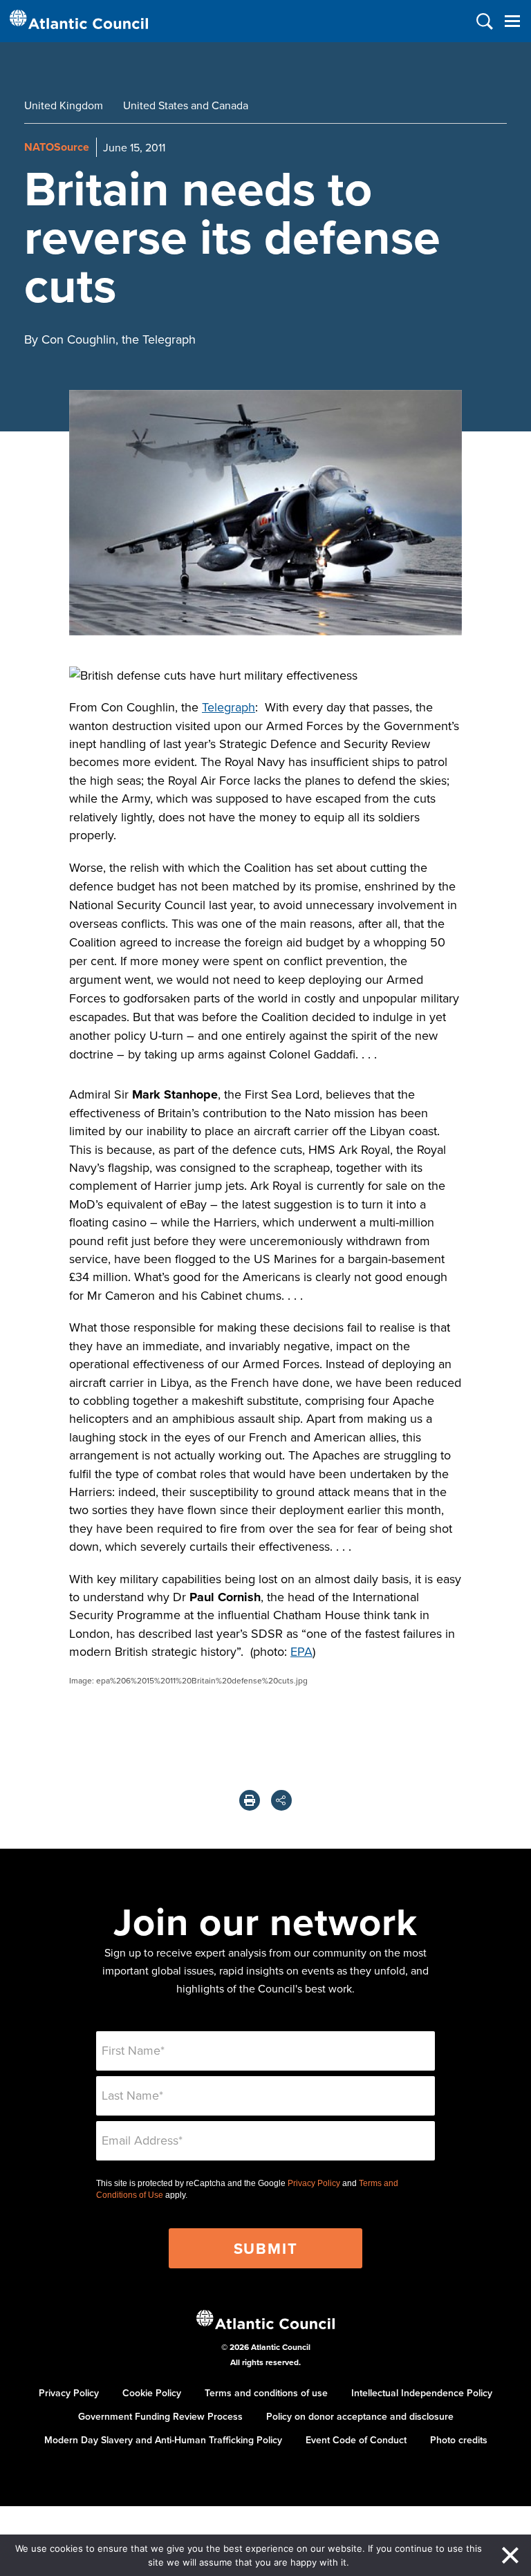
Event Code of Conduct (356, 2440)
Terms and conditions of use (266, 2393)
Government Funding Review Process (160, 2416)
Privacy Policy (314, 2183)
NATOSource (57, 147)
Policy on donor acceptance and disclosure (360, 2416)
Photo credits (459, 2440)
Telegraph (229, 707)
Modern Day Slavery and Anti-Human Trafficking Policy (163, 2440)
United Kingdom (64, 105)
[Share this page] (281, 1800)
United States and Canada (186, 105)
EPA (301, 1651)
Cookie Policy (152, 2393)
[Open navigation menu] (512, 21)
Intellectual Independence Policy (422, 2393)
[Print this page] (250, 1800)
